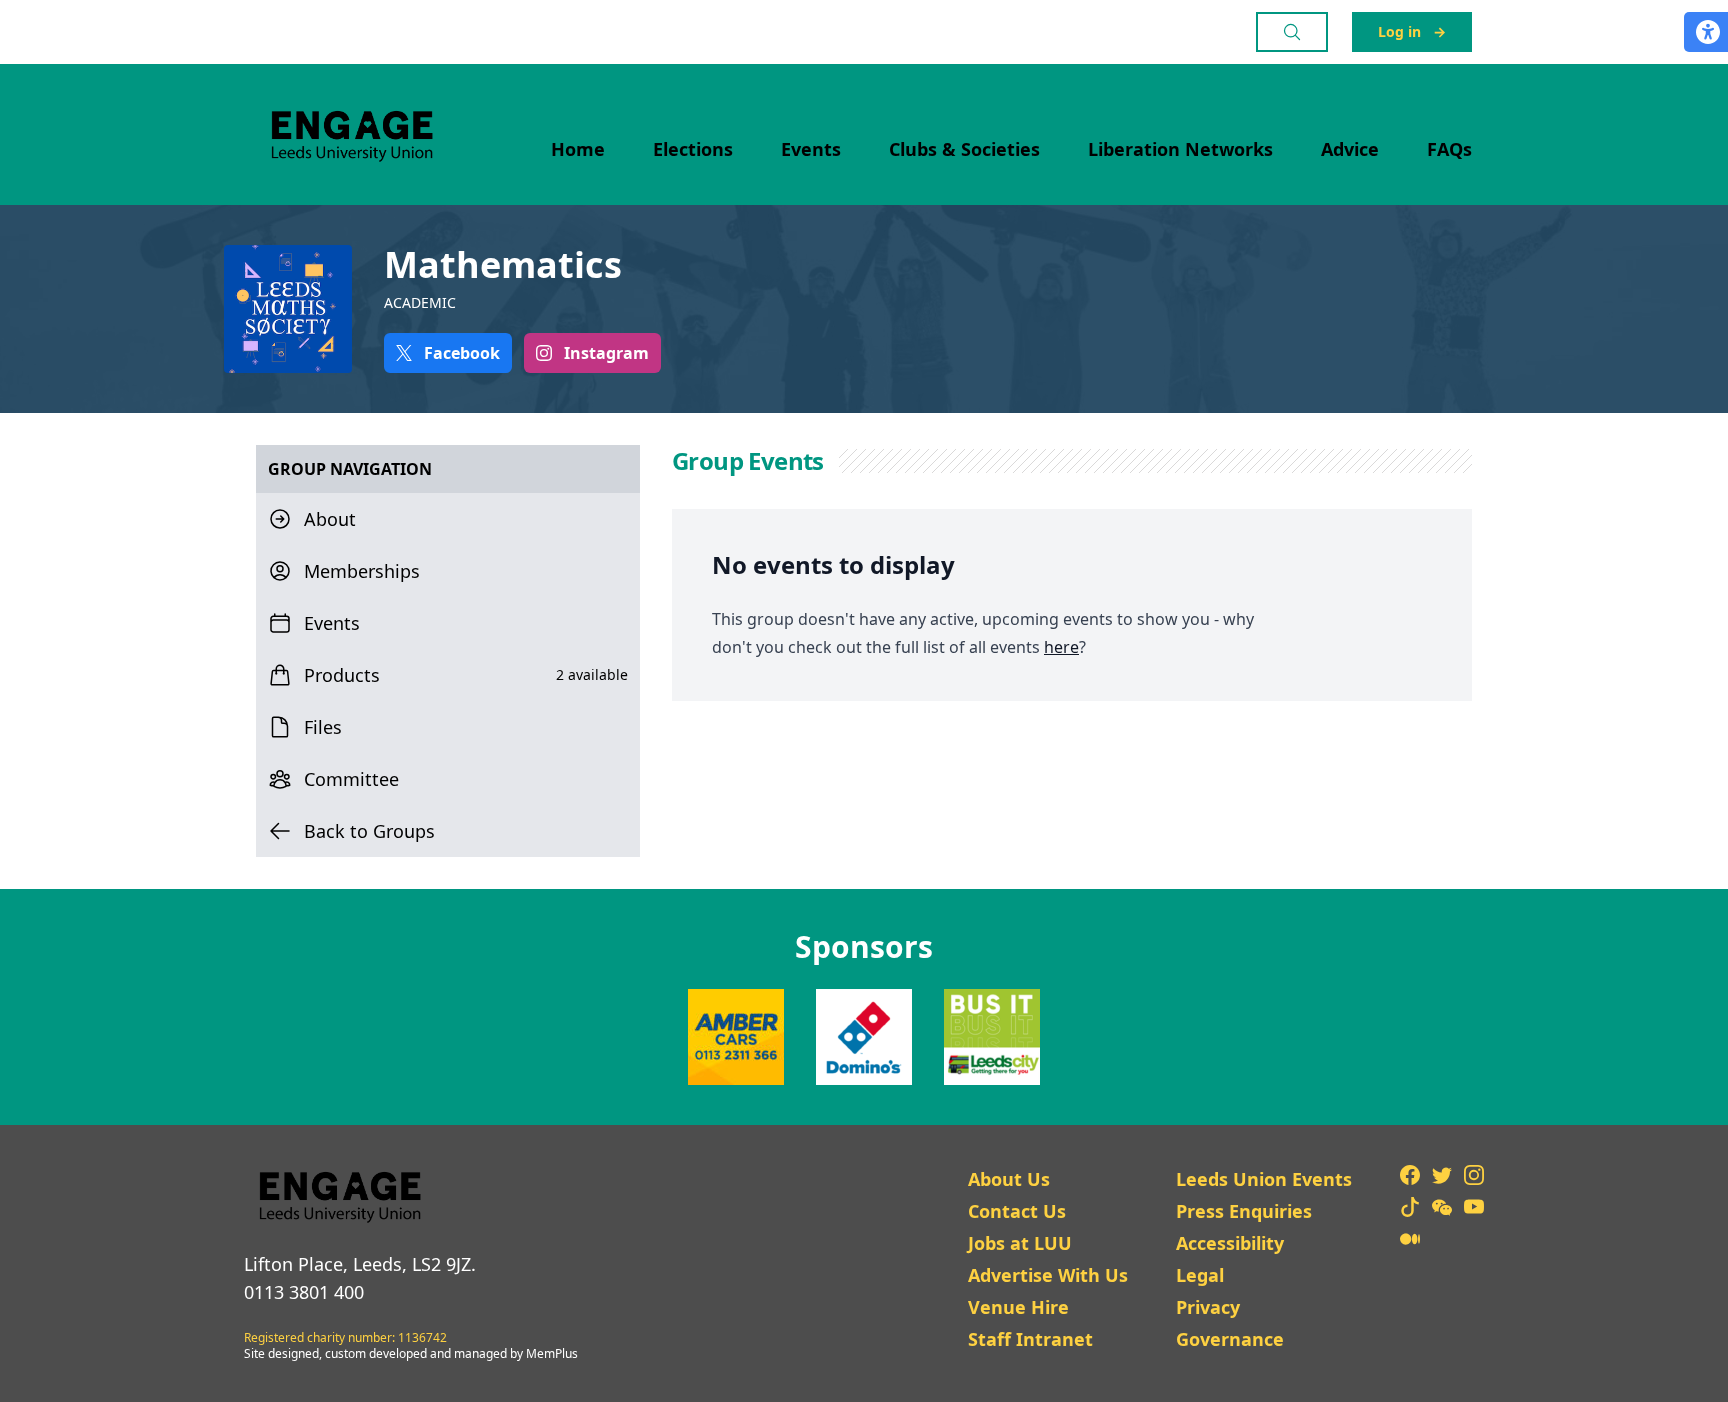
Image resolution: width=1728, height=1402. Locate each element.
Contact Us (1017, 1211)
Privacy (1208, 1307)
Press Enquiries (1244, 1211)
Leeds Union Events (1264, 1179)
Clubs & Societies (964, 149)
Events (811, 149)
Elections (693, 149)
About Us (1009, 1179)
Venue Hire (1018, 1307)
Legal (1200, 1275)
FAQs (1449, 149)
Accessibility (1230, 1243)
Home (578, 149)
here (1061, 647)
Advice (1350, 149)
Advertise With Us (1048, 1275)
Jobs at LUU (1020, 1243)
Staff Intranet (1030, 1339)
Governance (1230, 1339)
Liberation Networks (1180, 149)
